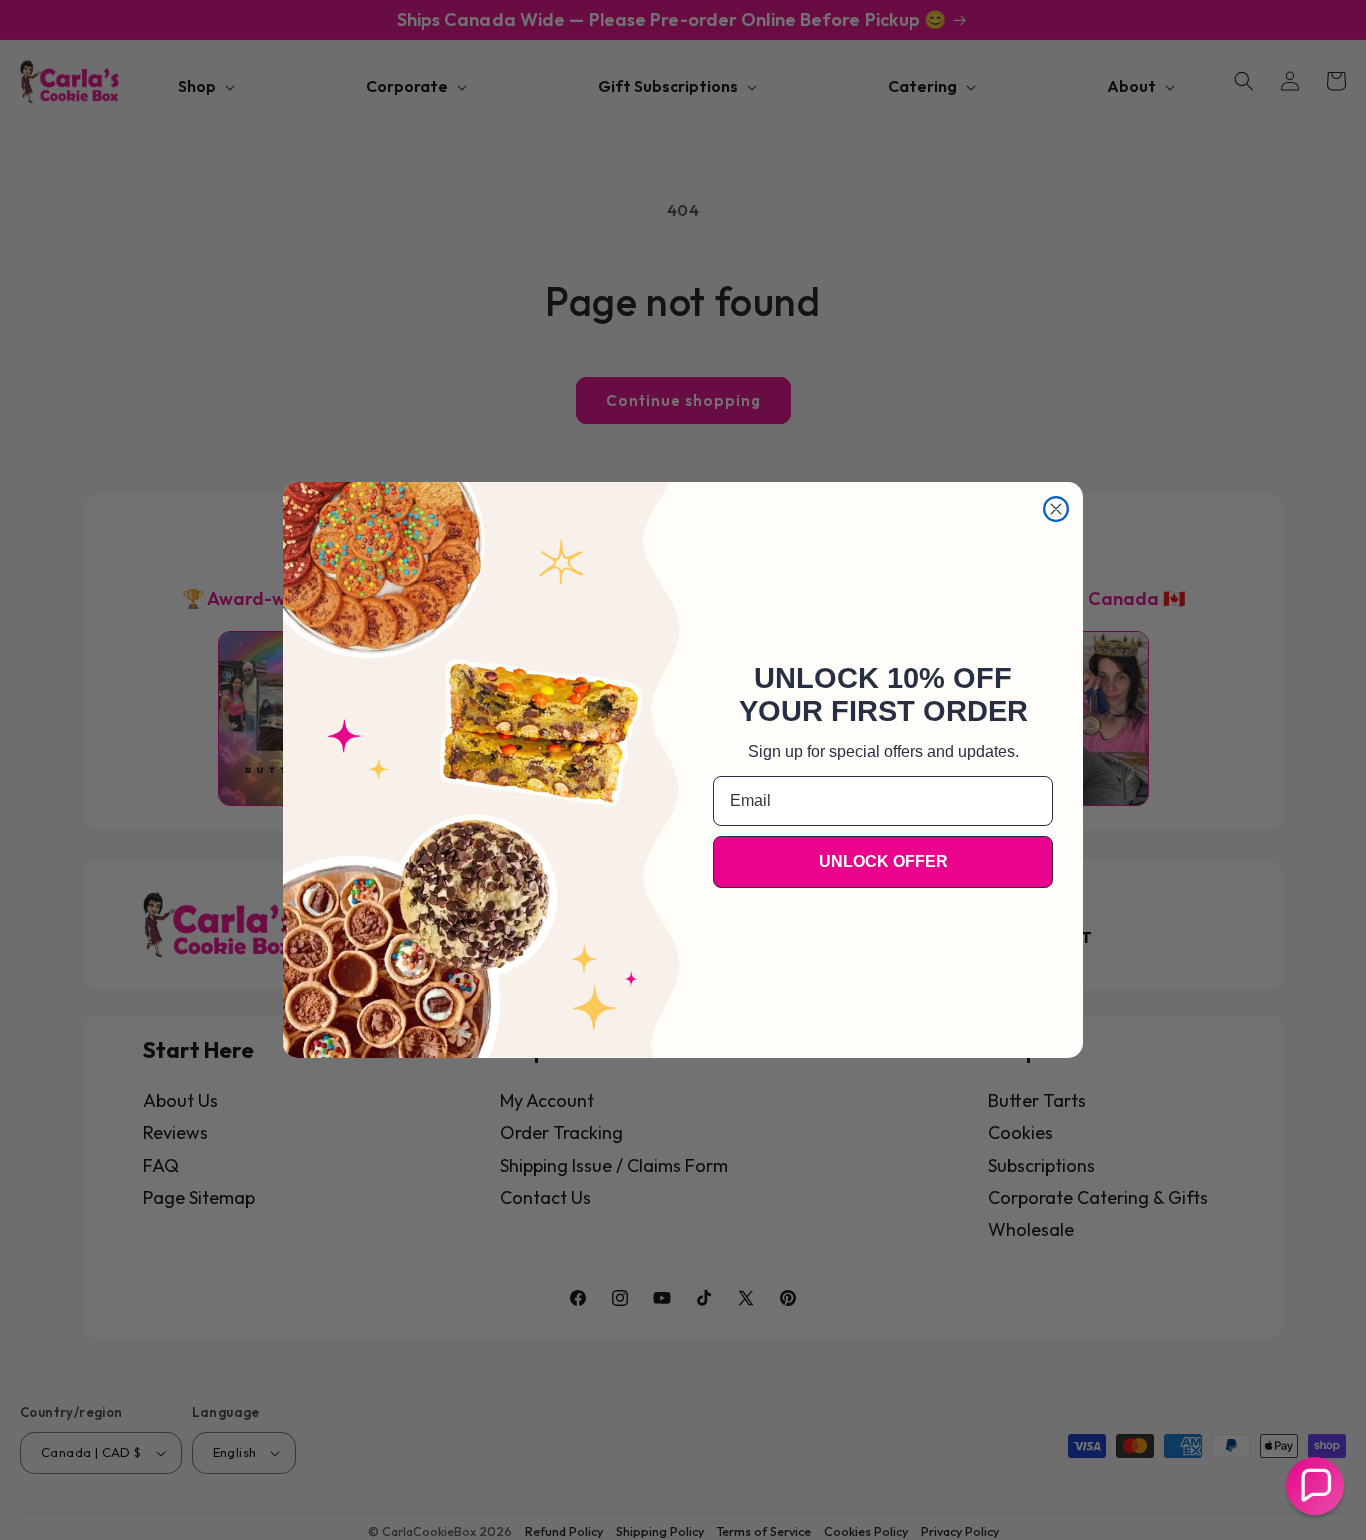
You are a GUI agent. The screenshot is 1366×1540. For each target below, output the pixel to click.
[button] (1315, 1486)
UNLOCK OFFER (883, 861)
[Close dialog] (1056, 509)
